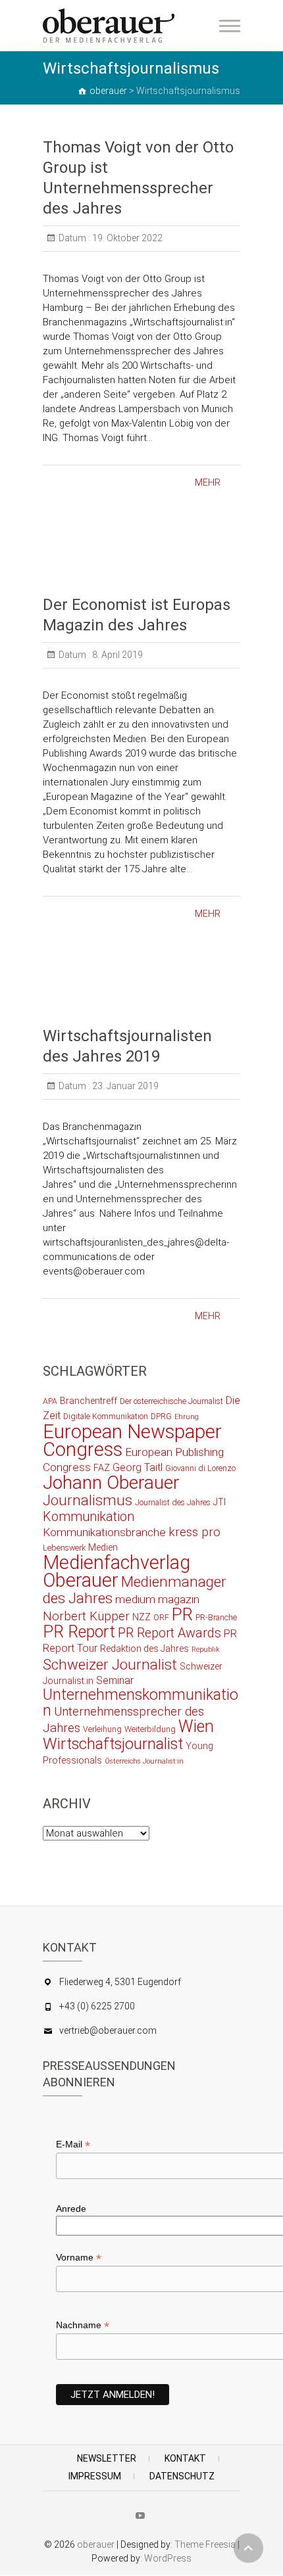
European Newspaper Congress (132, 1440)
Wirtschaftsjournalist (113, 1744)
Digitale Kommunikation (106, 1416)
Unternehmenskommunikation (141, 1703)
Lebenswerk (64, 1548)
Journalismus (88, 1500)
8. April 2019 (116, 655)
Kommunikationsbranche (104, 1532)
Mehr (208, 482)
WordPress (168, 2558)
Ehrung (187, 1417)
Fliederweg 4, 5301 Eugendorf (120, 1982)
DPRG (161, 1416)
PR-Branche (216, 1617)
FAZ (102, 1468)
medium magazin (157, 1599)
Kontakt (185, 2458)
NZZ (141, 1617)
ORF (161, 1617)
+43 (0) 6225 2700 (97, 2006)
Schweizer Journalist (110, 1664)
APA (50, 1401)
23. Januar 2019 (124, 1086)
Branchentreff (89, 1401)
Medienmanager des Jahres (135, 1590)
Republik (206, 1650)
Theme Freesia (205, 2544)
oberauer (96, 2544)
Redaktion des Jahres (144, 1649)
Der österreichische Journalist (171, 1401)
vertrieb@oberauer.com (108, 2030)
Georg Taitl (138, 1467)
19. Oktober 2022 (126, 238)
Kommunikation (89, 1517)
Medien (103, 1547)
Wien (196, 1726)
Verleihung (102, 1729)
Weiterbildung (150, 1729)
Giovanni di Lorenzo (200, 1468)
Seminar (115, 1680)
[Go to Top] (248, 2548)
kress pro (194, 1532)
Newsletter (107, 2458)
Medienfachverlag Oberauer (116, 1571)
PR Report (79, 1632)
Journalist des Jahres (173, 1502)
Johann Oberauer (111, 1483)
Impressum (95, 2476)
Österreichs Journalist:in (144, 1761)
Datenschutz (182, 2476)
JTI (219, 1502)
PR (182, 1614)
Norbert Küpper (86, 1616)
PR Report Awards (169, 1633)
